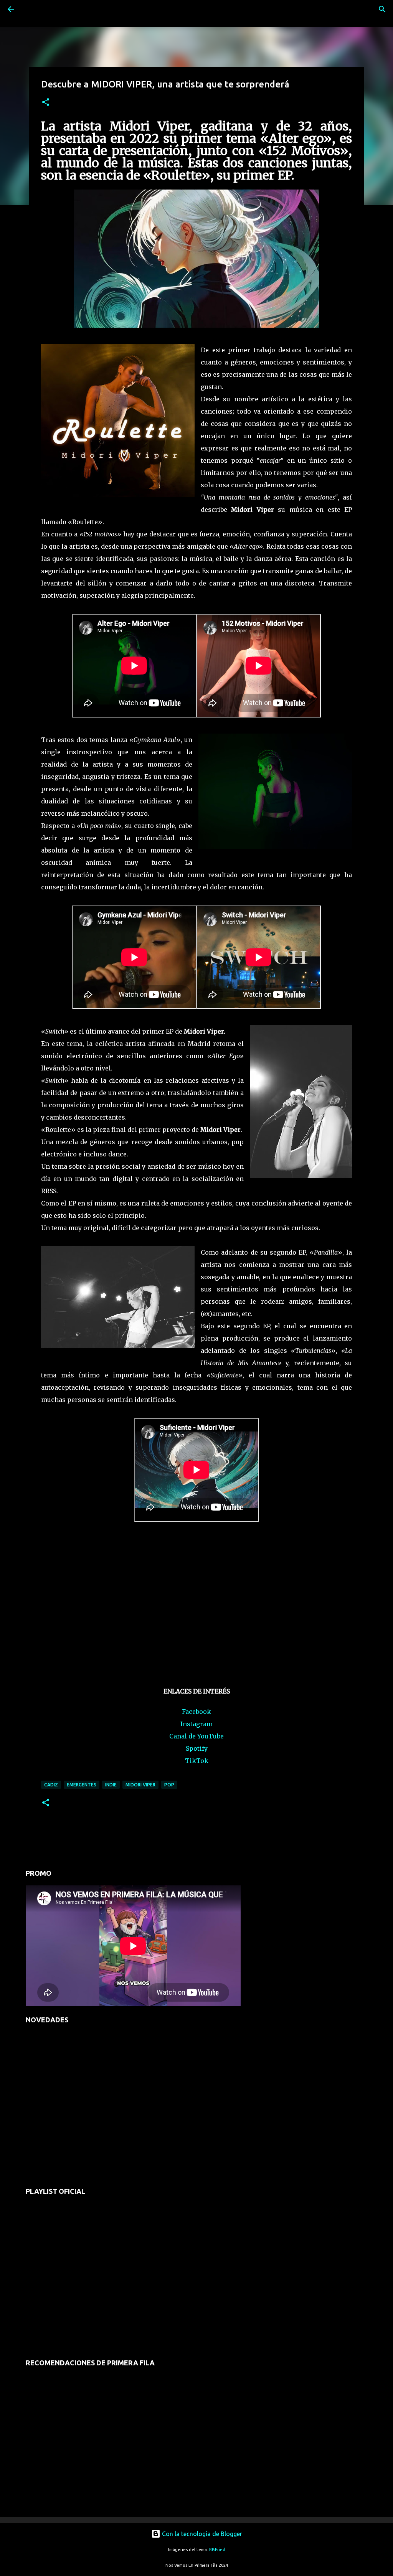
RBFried (217, 2550)
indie (111, 1785)
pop (169, 1785)
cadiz (51, 1785)
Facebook (196, 1712)
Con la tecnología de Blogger (201, 2534)
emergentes (82, 1785)
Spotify (197, 1748)
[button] (46, 103)
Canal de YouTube (196, 1736)
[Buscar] (32, 9)
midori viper (140, 1785)
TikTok (197, 1761)
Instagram (196, 1724)
